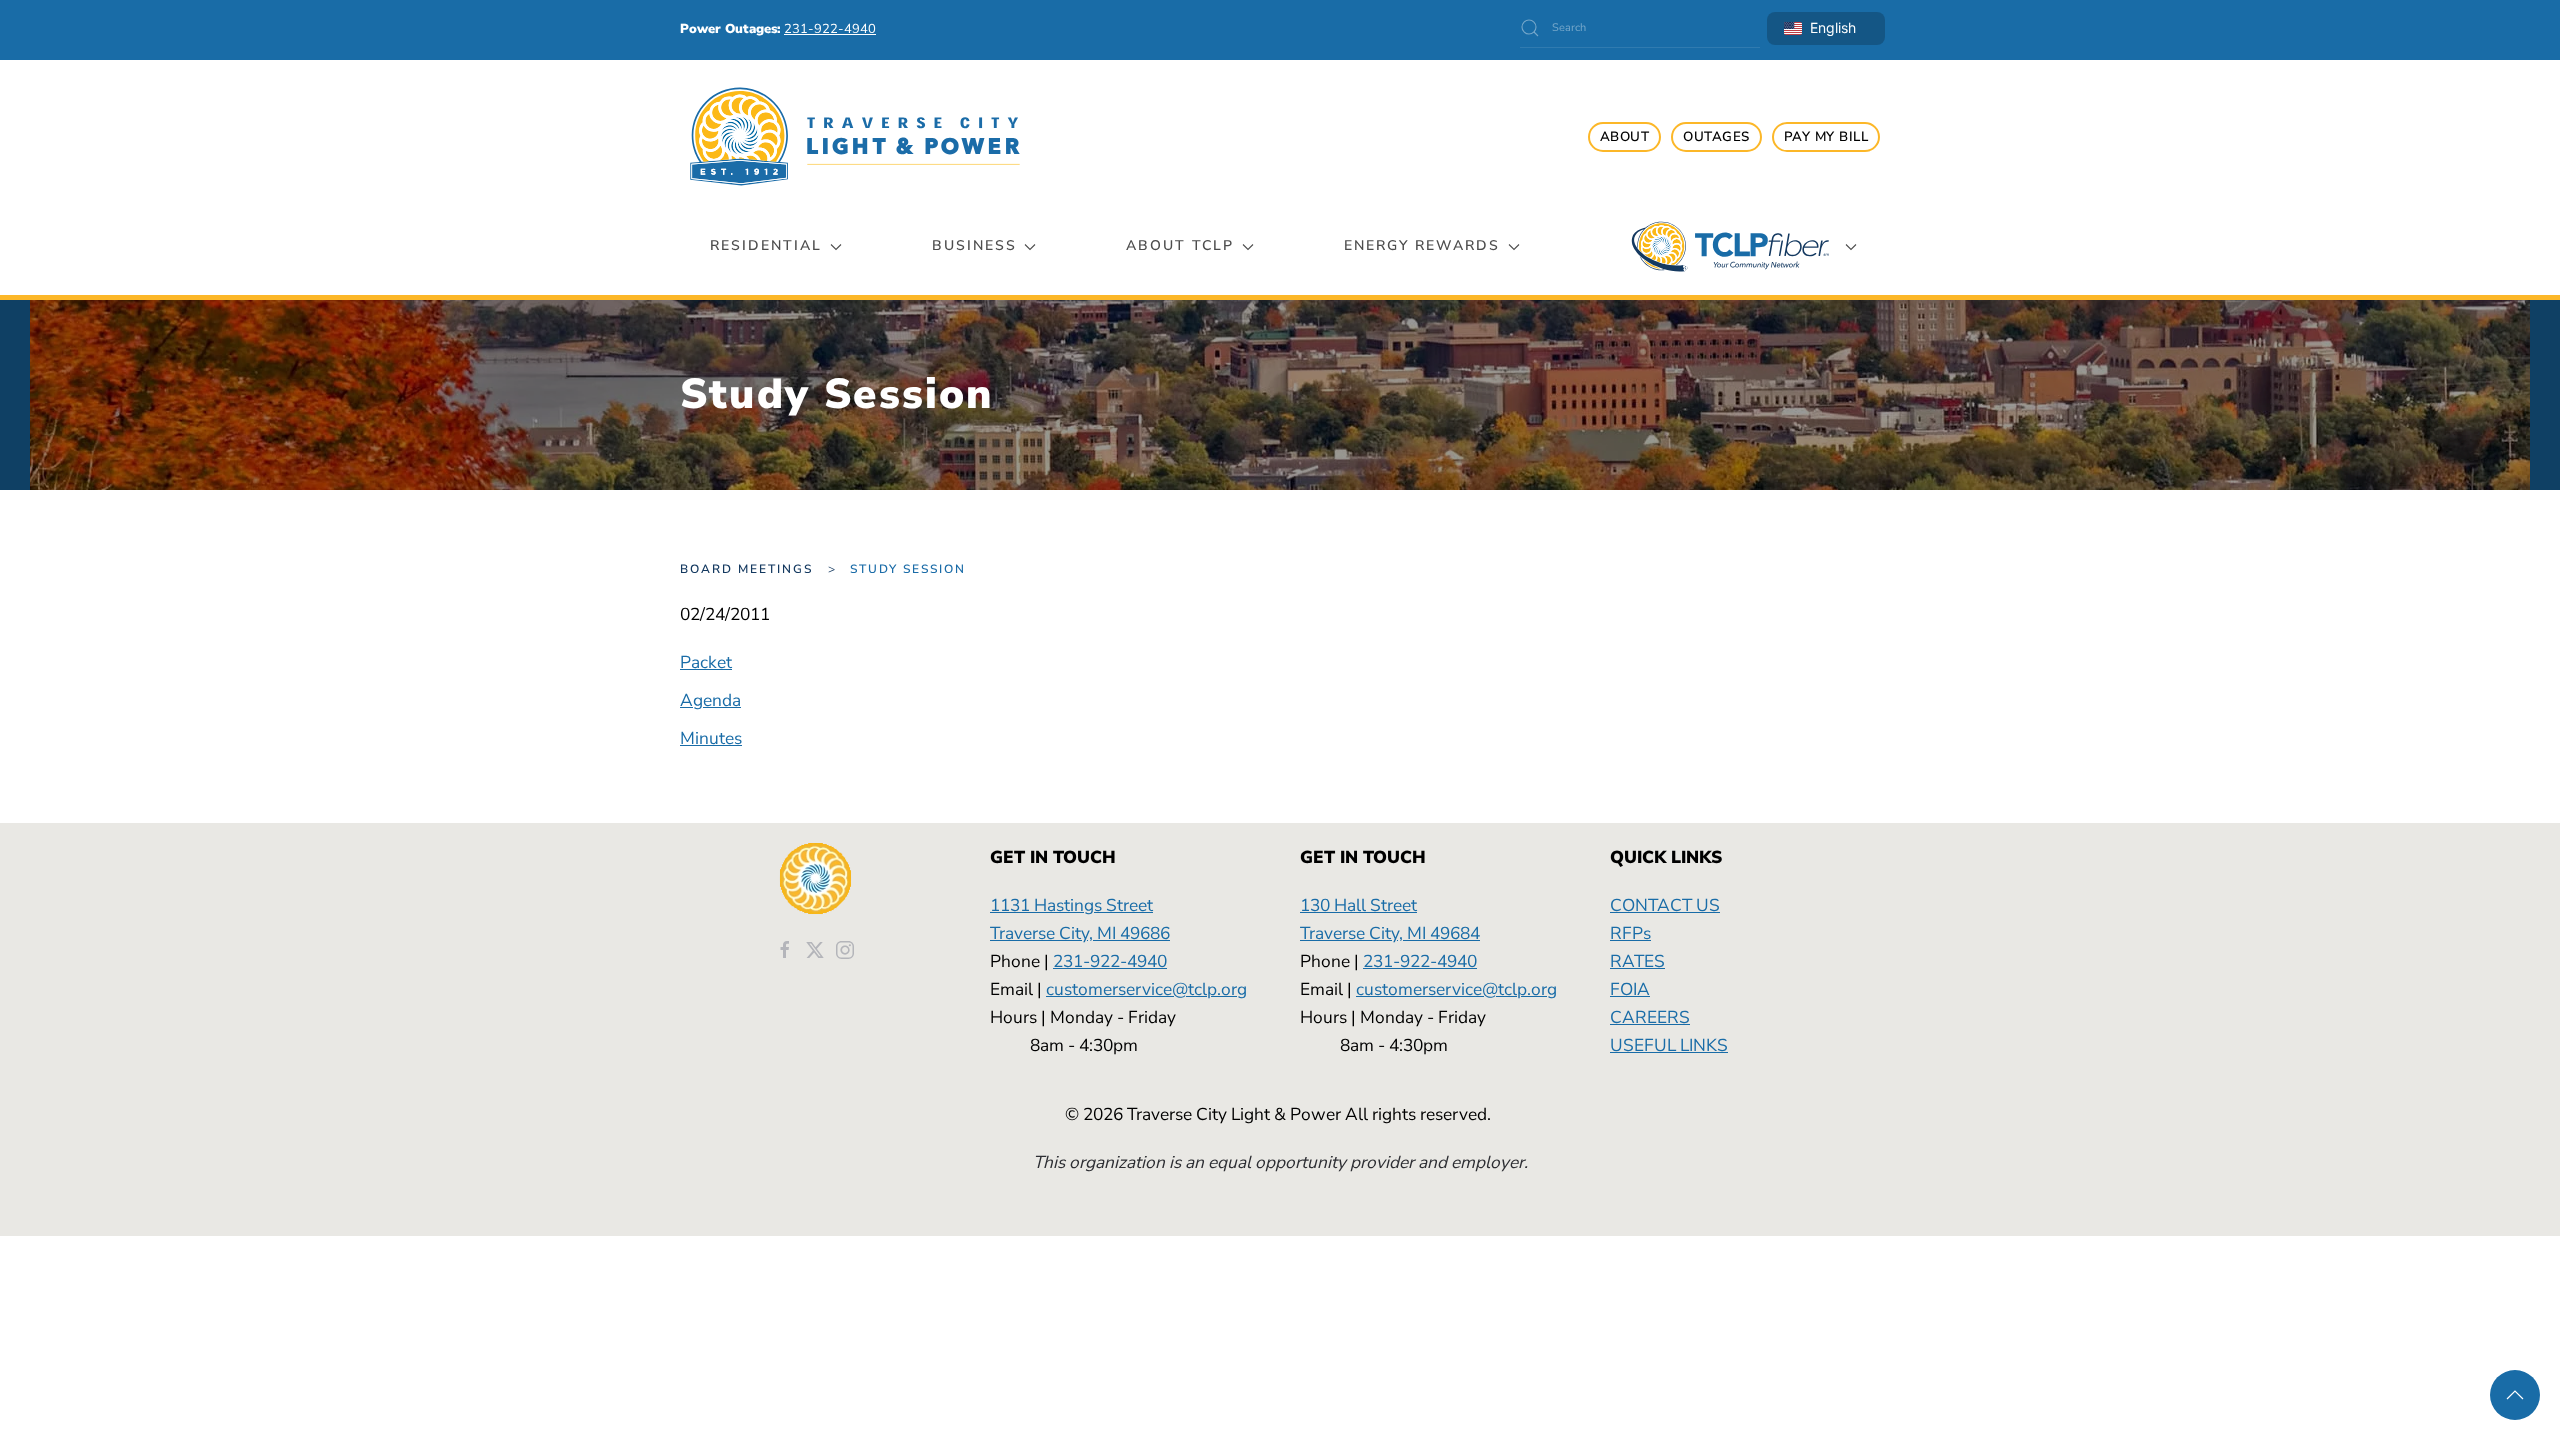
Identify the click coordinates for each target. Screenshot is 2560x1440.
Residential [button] (766, 245)
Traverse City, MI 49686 (1080, 933)
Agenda (710, 700)
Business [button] (974, 245)
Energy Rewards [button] (1422, 245)
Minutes (711, 738)
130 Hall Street (1358, 905)
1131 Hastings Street (1071, 905)
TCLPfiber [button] (1730, 246)
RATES (1637, 961)
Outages (1716, 137)
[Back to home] (855, 136)
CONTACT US (1665, 905)
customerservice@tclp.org (1146, 989)
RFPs (1630, 933)
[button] (2515, 1395)
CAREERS (1650, 1017)
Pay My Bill (1826, 137)
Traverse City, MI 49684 (1390, 933)
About (1625, 137)
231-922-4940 (1110, 961)
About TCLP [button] (1180, 245)
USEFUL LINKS (1669, 1045)
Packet (706, 662)
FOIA (1630, 989)
